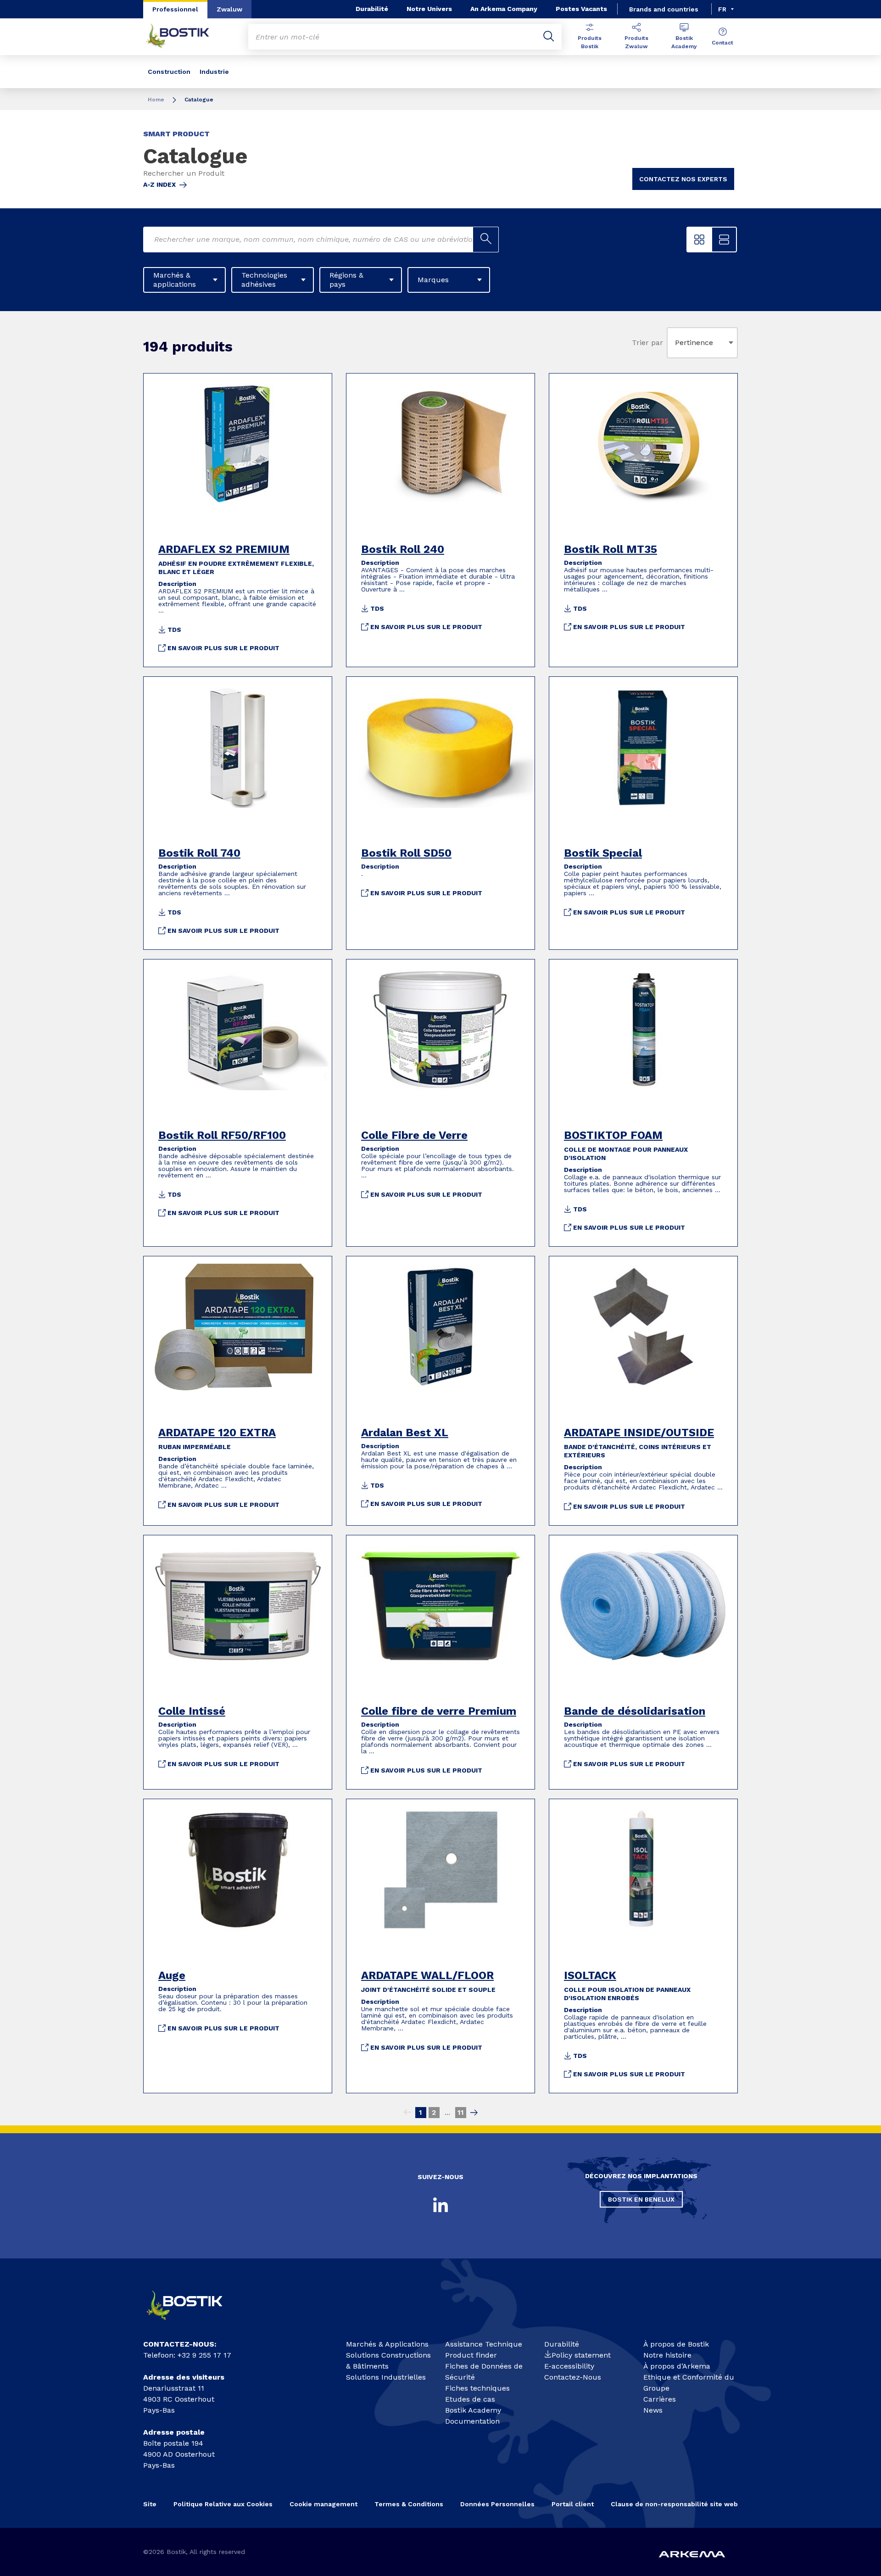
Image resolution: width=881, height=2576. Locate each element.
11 (461, 2112)
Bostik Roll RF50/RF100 (222, 1135)
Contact (722, 43)
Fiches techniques (477, 2388)
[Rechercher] (549, 37)
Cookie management (323, 2504)
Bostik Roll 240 (403, 549)
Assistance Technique (484, 2344)
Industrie (214, 72)
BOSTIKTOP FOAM (613, 1135)
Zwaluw (229, 9)
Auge (172, 1975)
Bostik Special (603, 853)
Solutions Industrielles (386, 2377)
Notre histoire (667, 2355)
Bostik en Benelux (641, 2199)
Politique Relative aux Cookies (223, 2504)
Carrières (660, 2399)
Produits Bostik (590, 42)
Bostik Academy (684, 42)
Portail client (573, 2504)
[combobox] (677, 343)
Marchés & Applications (387, 2344)
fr (722, 9)
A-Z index (159, 184)
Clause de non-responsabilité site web (674, 2504)
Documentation (472, 2421)
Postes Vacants (581, 9)
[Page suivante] (474, 2113)
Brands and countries (664, 9)
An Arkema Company (504, 9)
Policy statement (581, 2355)
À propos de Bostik (676, 2344)
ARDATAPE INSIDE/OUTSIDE (639, 1433)
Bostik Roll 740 (199, 853)
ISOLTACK (590, 1975)
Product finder (471, 2355)
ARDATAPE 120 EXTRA (217, 1433)
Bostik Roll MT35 (611, 549)
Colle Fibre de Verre (414, 1135)
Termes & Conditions (409, 2504)
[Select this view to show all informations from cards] (724, 240)
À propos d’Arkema (677, 2366)
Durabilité (372, 9)
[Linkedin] (440, 2205)
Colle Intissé (192, 1711)
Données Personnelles (497, 2504)
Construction (169, 72)
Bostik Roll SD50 (406, 853)
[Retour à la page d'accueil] (184, 37)
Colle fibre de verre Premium (439, 1711)
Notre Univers (429, 9)
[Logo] (193, 2324)
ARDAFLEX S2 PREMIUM (224, 549)
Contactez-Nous (573, 2377)
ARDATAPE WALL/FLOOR (427, 1975)
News (653, 2410)
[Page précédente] (407, 2113)
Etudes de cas (470, 2399)
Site (150, 2504)
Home (156, 100)
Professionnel (175, 9)
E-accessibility (569, 2366)
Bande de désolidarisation (635, 1711)
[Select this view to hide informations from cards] (699, 240)
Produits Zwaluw (636, 42)
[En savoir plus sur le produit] (238, 444)
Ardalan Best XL (405, 1433)
